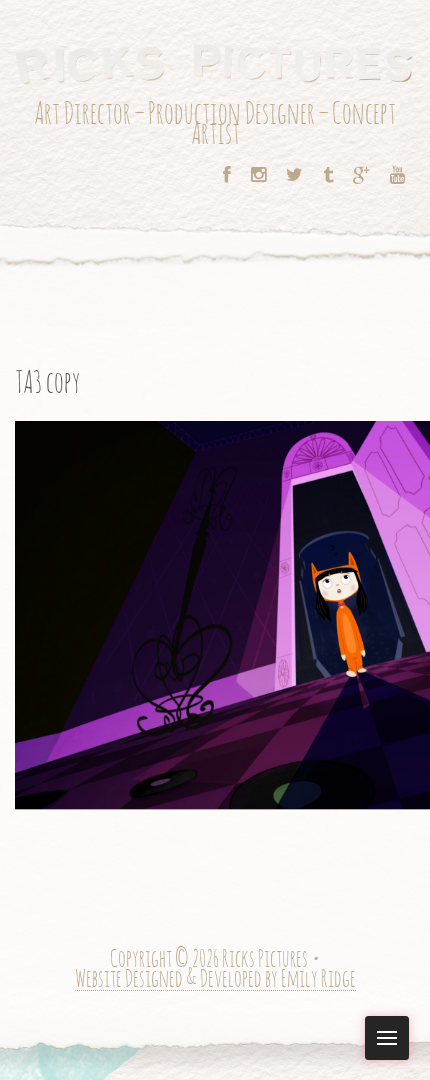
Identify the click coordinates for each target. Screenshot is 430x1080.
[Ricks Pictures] (215, 62)
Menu (387, 1038)
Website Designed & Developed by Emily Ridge (215, 980)
